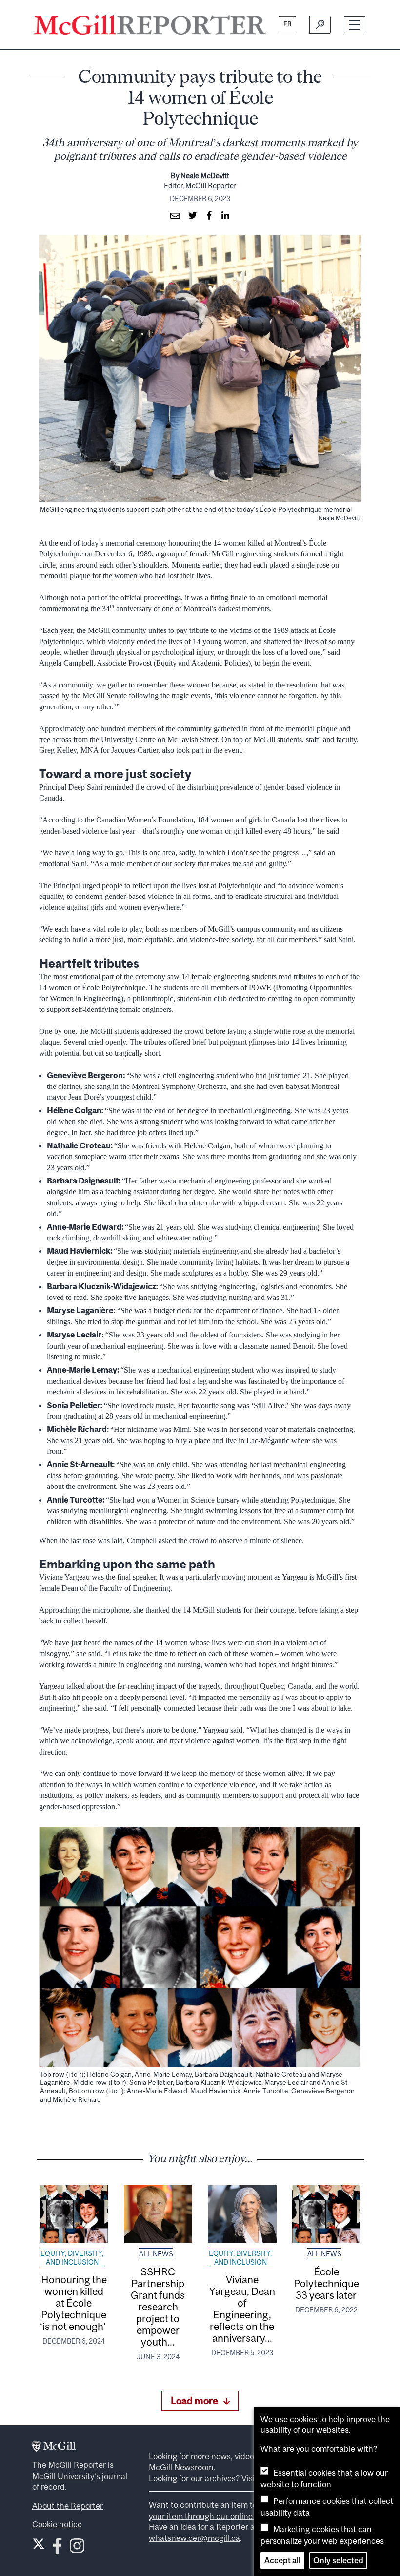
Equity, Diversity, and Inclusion (72, 2258)
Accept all (282, 2560)
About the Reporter (68, 2506)
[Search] (320, 25)
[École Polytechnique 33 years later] (327, 2214)
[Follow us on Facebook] (57, 2549)
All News (156, 2254)
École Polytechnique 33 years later (326, 2283)
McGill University (63, 2476)
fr (288, 24)
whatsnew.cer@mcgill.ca (194, 2538)
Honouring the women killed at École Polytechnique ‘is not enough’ (74, 2303)
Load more (194, 2400)
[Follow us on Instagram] (77, 2549)
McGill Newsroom (181, 2467)
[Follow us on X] (39, 2544)
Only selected (338, 2560)
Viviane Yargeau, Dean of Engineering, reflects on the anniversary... (242, 2309)
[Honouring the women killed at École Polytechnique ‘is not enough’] (74, 2214)
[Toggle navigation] (355, 25)
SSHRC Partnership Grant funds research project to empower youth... (158, 2307)
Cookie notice (57, 2524)
